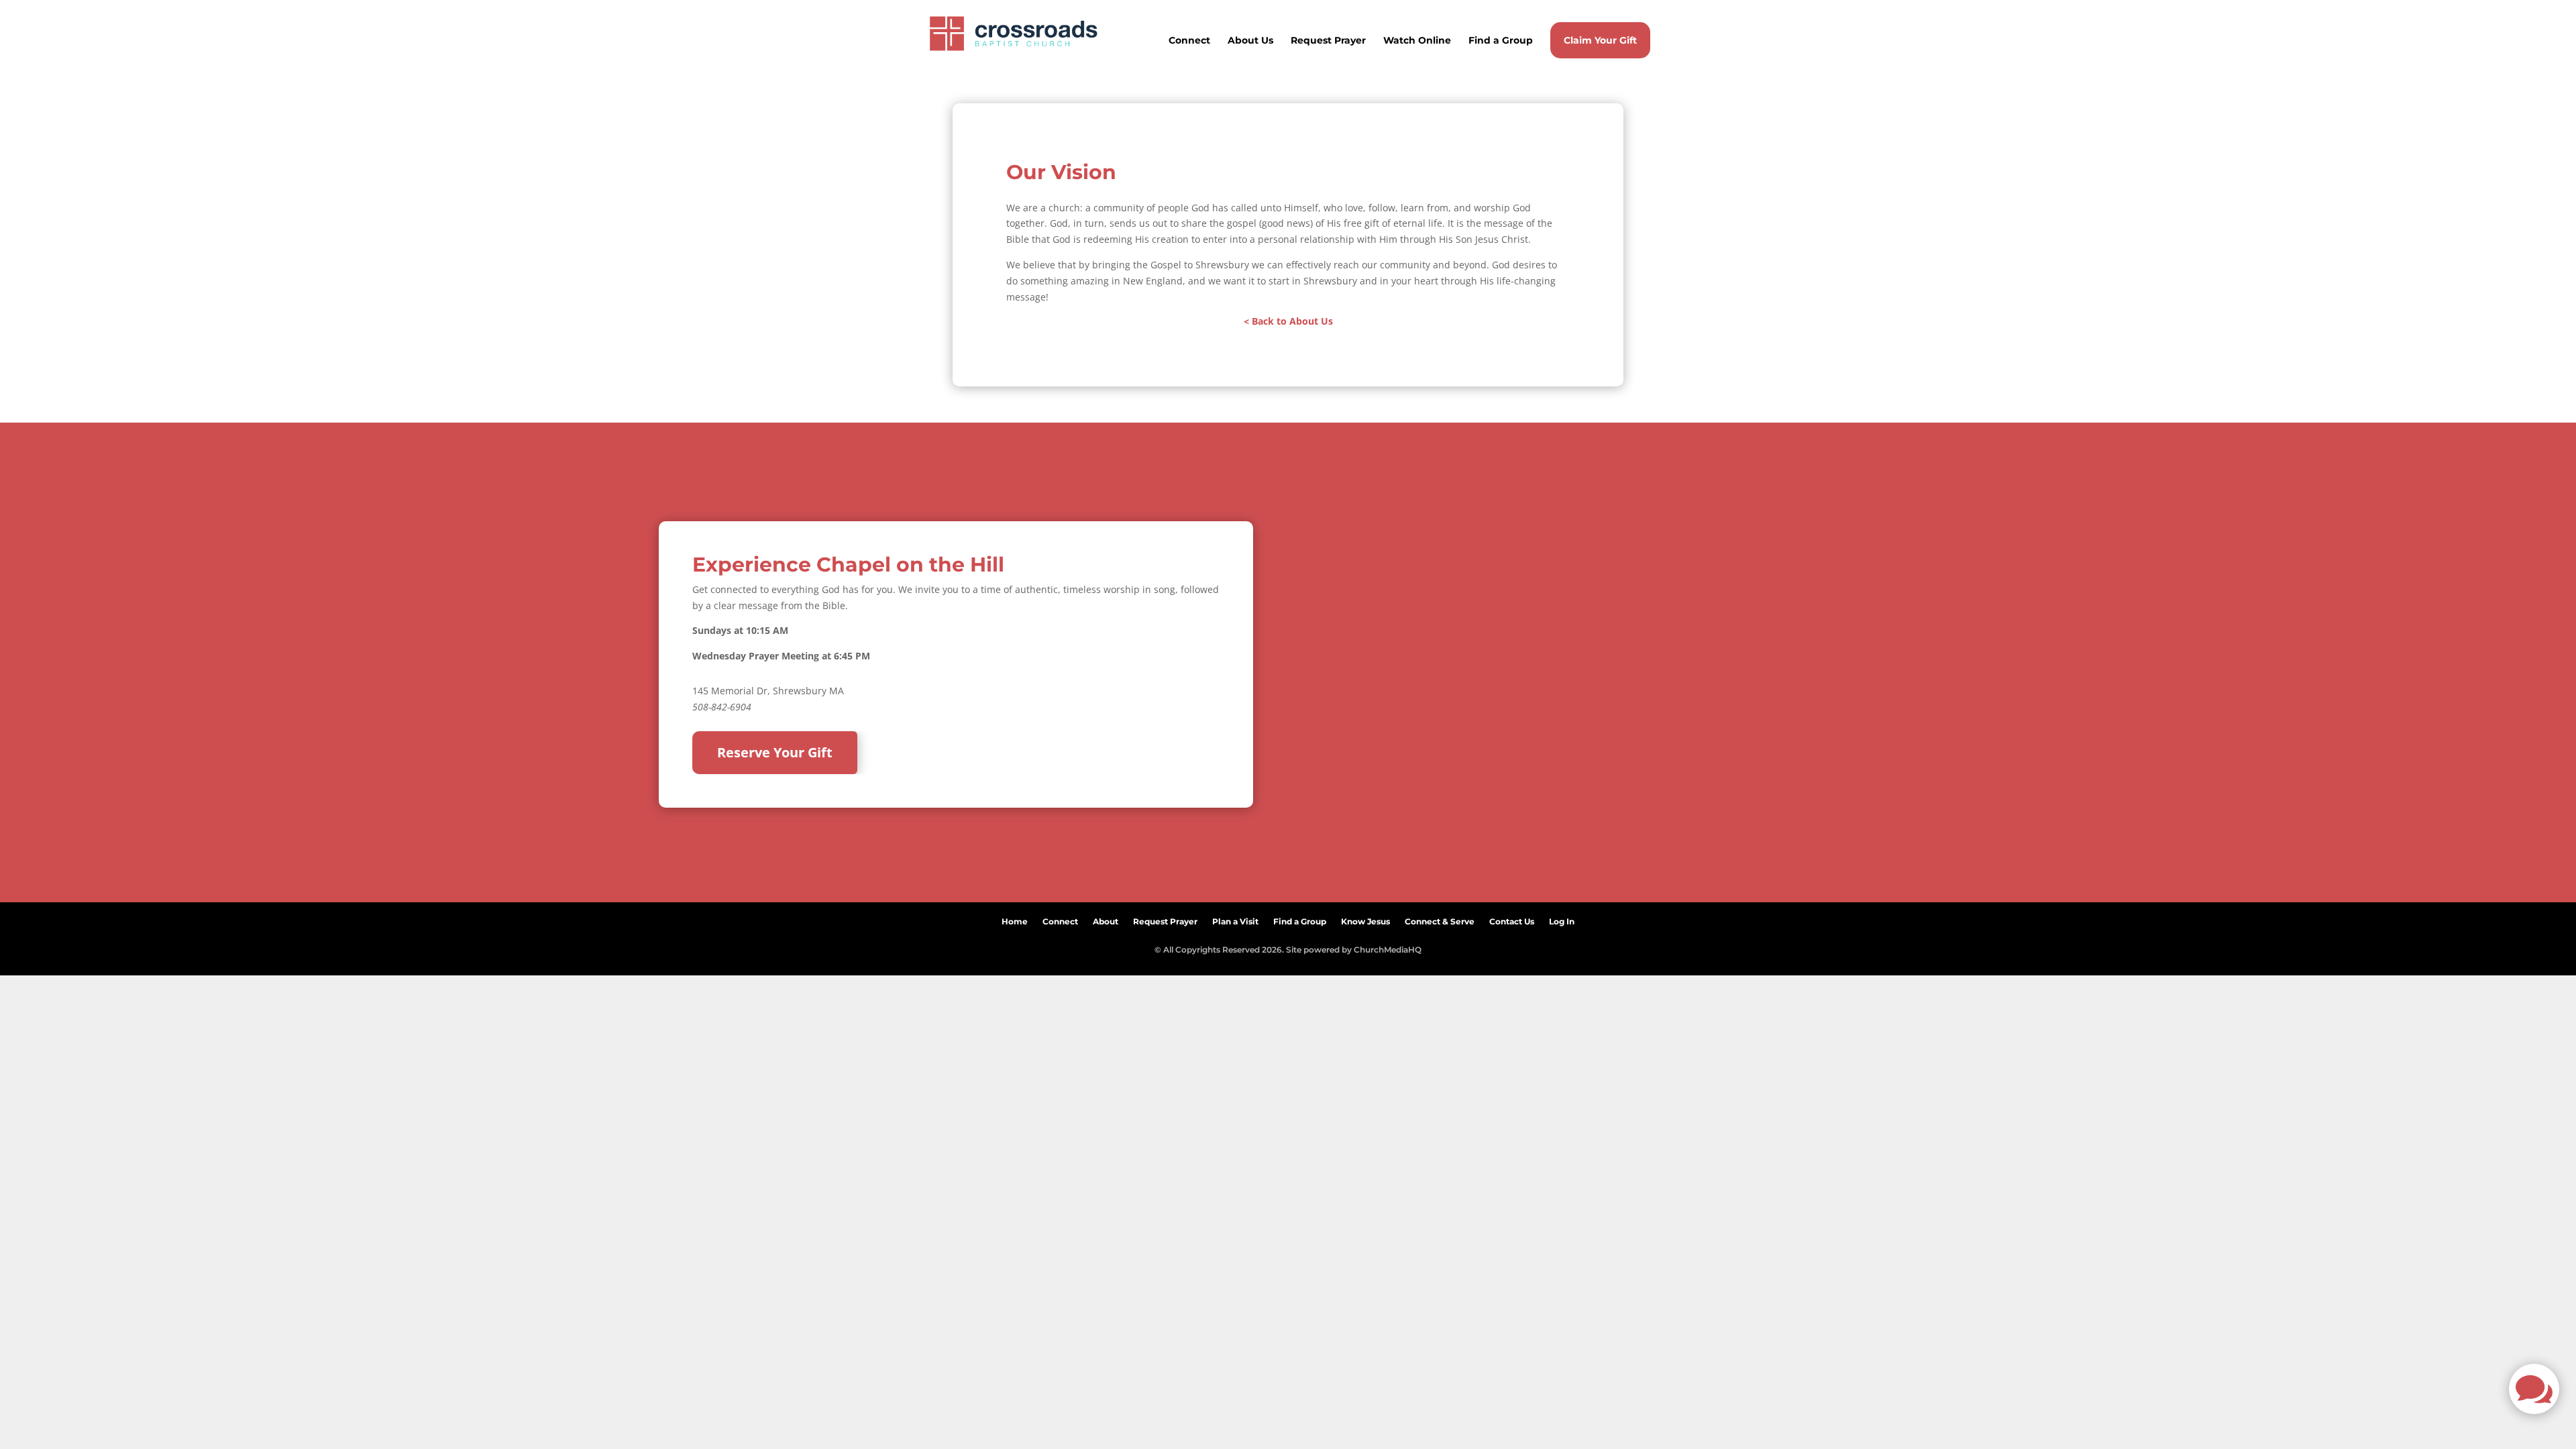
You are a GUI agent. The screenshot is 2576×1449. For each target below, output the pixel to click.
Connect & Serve (1440, 919)
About (1106, 919)
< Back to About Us (1288, 321)
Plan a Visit (1235, 919)
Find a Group (1501, 41)
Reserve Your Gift (775, 752)
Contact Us (1512, 919)
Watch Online (1417, 41)
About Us (1250, 41)
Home (1015, 919)
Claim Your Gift (1600, 40)
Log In (1562, 919)
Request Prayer (1328, 41)
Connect (1189, 41)
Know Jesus (1365, 919)
